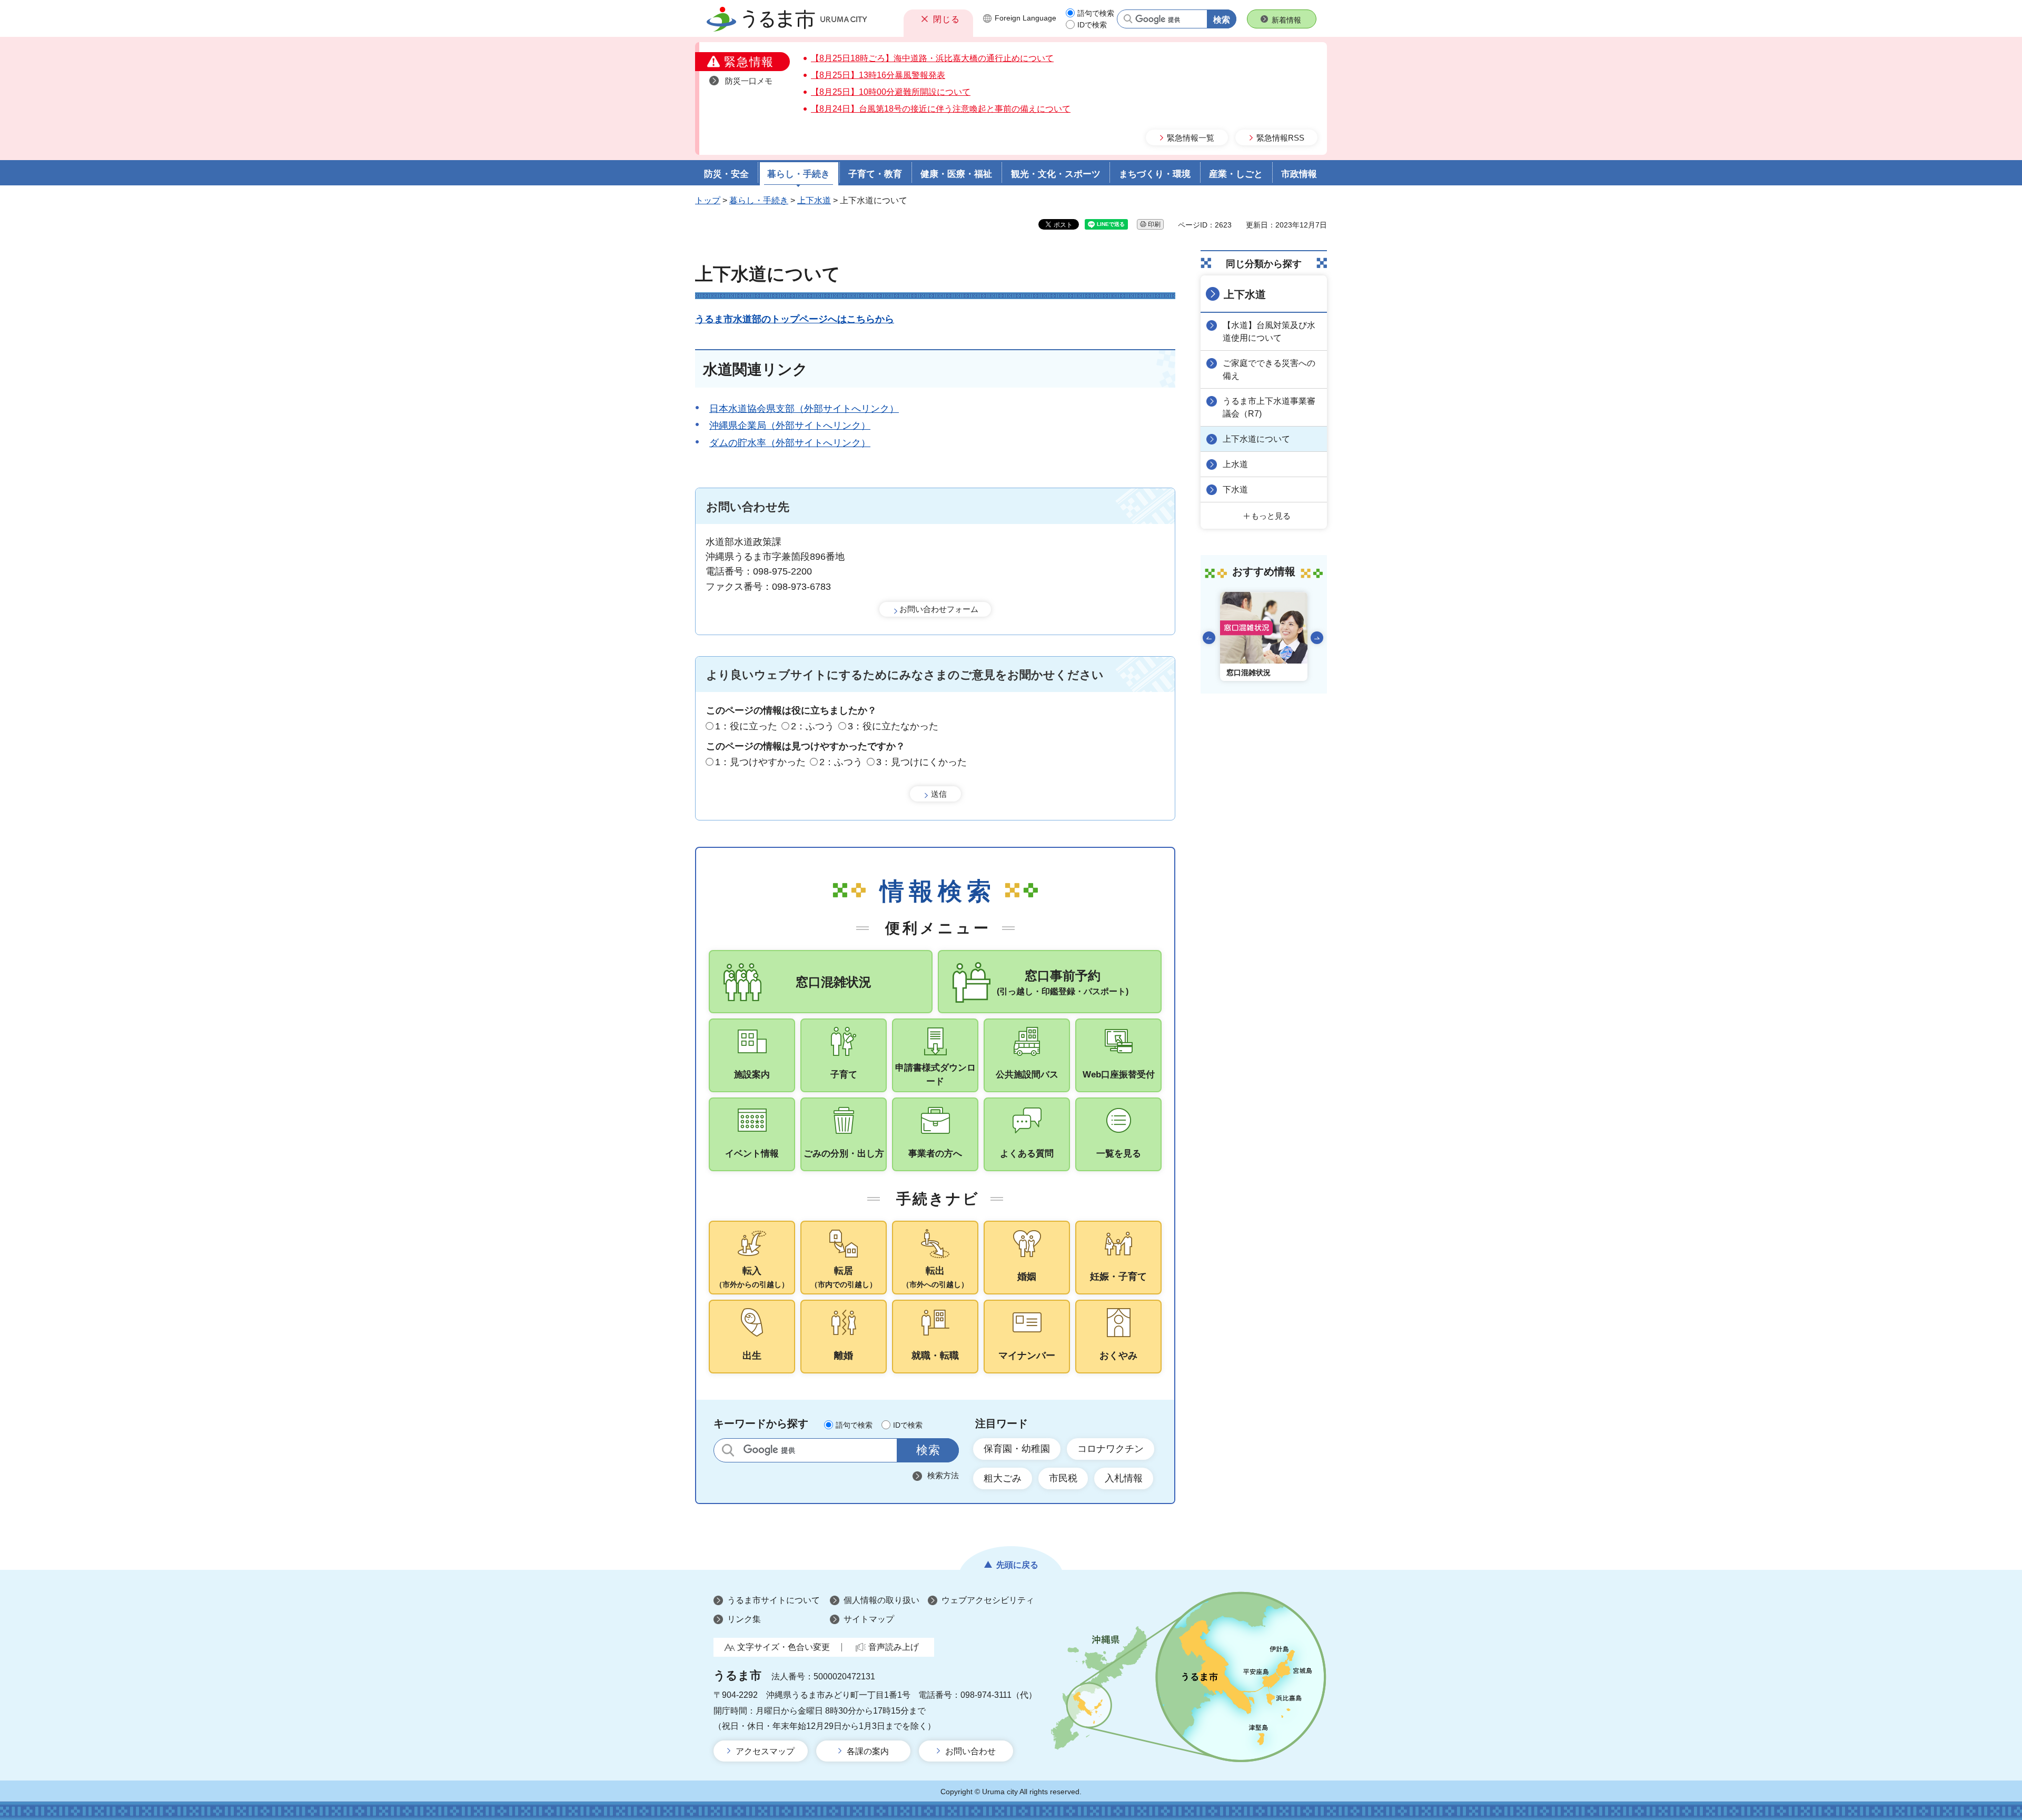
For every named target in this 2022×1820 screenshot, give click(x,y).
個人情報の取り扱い (881, 1600)
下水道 (1235, 489)
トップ (708, 200)
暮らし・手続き (759, 200)
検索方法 (943, 1475)
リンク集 (744, 1619)
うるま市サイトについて (774, 1600)
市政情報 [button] (1299, 174)
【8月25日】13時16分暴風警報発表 (878, 75)
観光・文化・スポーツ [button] (1056, 174)
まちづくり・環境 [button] (1155, 174)
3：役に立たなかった (893, 726)
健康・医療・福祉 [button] (956, 174)
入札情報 (1124, 1478)
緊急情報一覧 (1191, 138)
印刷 (1154, 224)
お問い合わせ (970, 1751)
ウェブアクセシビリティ (988, 1600)
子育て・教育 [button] (875, 174)
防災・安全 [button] (726, 174)
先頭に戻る (1017, 1565)
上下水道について (1256, 439)
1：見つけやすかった (760, 762)
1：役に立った (746, 726)
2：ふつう (812, 726)
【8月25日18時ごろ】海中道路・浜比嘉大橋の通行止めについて (932, 58)
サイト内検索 (728, 1450)
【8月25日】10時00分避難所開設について (891, 92)
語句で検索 (1096, 13)
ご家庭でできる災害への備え (1269, 369)
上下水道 (814, 200)
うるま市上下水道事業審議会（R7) (1269, 407)
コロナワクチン (1111, 1449)
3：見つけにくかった (921, 762)
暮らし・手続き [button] (799, 174)
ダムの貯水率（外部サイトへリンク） (790, 443)
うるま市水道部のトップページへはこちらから (795, 319)
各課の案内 (868, 1751)
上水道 (1235, 464)
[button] (938, 19)
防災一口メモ (749, 81)
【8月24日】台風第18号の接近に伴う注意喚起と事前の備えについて (941, 109)
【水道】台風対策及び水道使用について (1269, 332)
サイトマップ (869, 1619)
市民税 (1063, 1478)
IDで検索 (1092, 25)
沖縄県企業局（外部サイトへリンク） (790, 426)
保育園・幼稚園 (1017, 1449)
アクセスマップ (765, 1751)
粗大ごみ (1003, 1478)
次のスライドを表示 (1317, 638)
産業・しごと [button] (1236, 174)
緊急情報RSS (1280, 138)
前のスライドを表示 (1209, 638)
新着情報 (1286, 20)
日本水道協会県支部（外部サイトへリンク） (804, 409)
